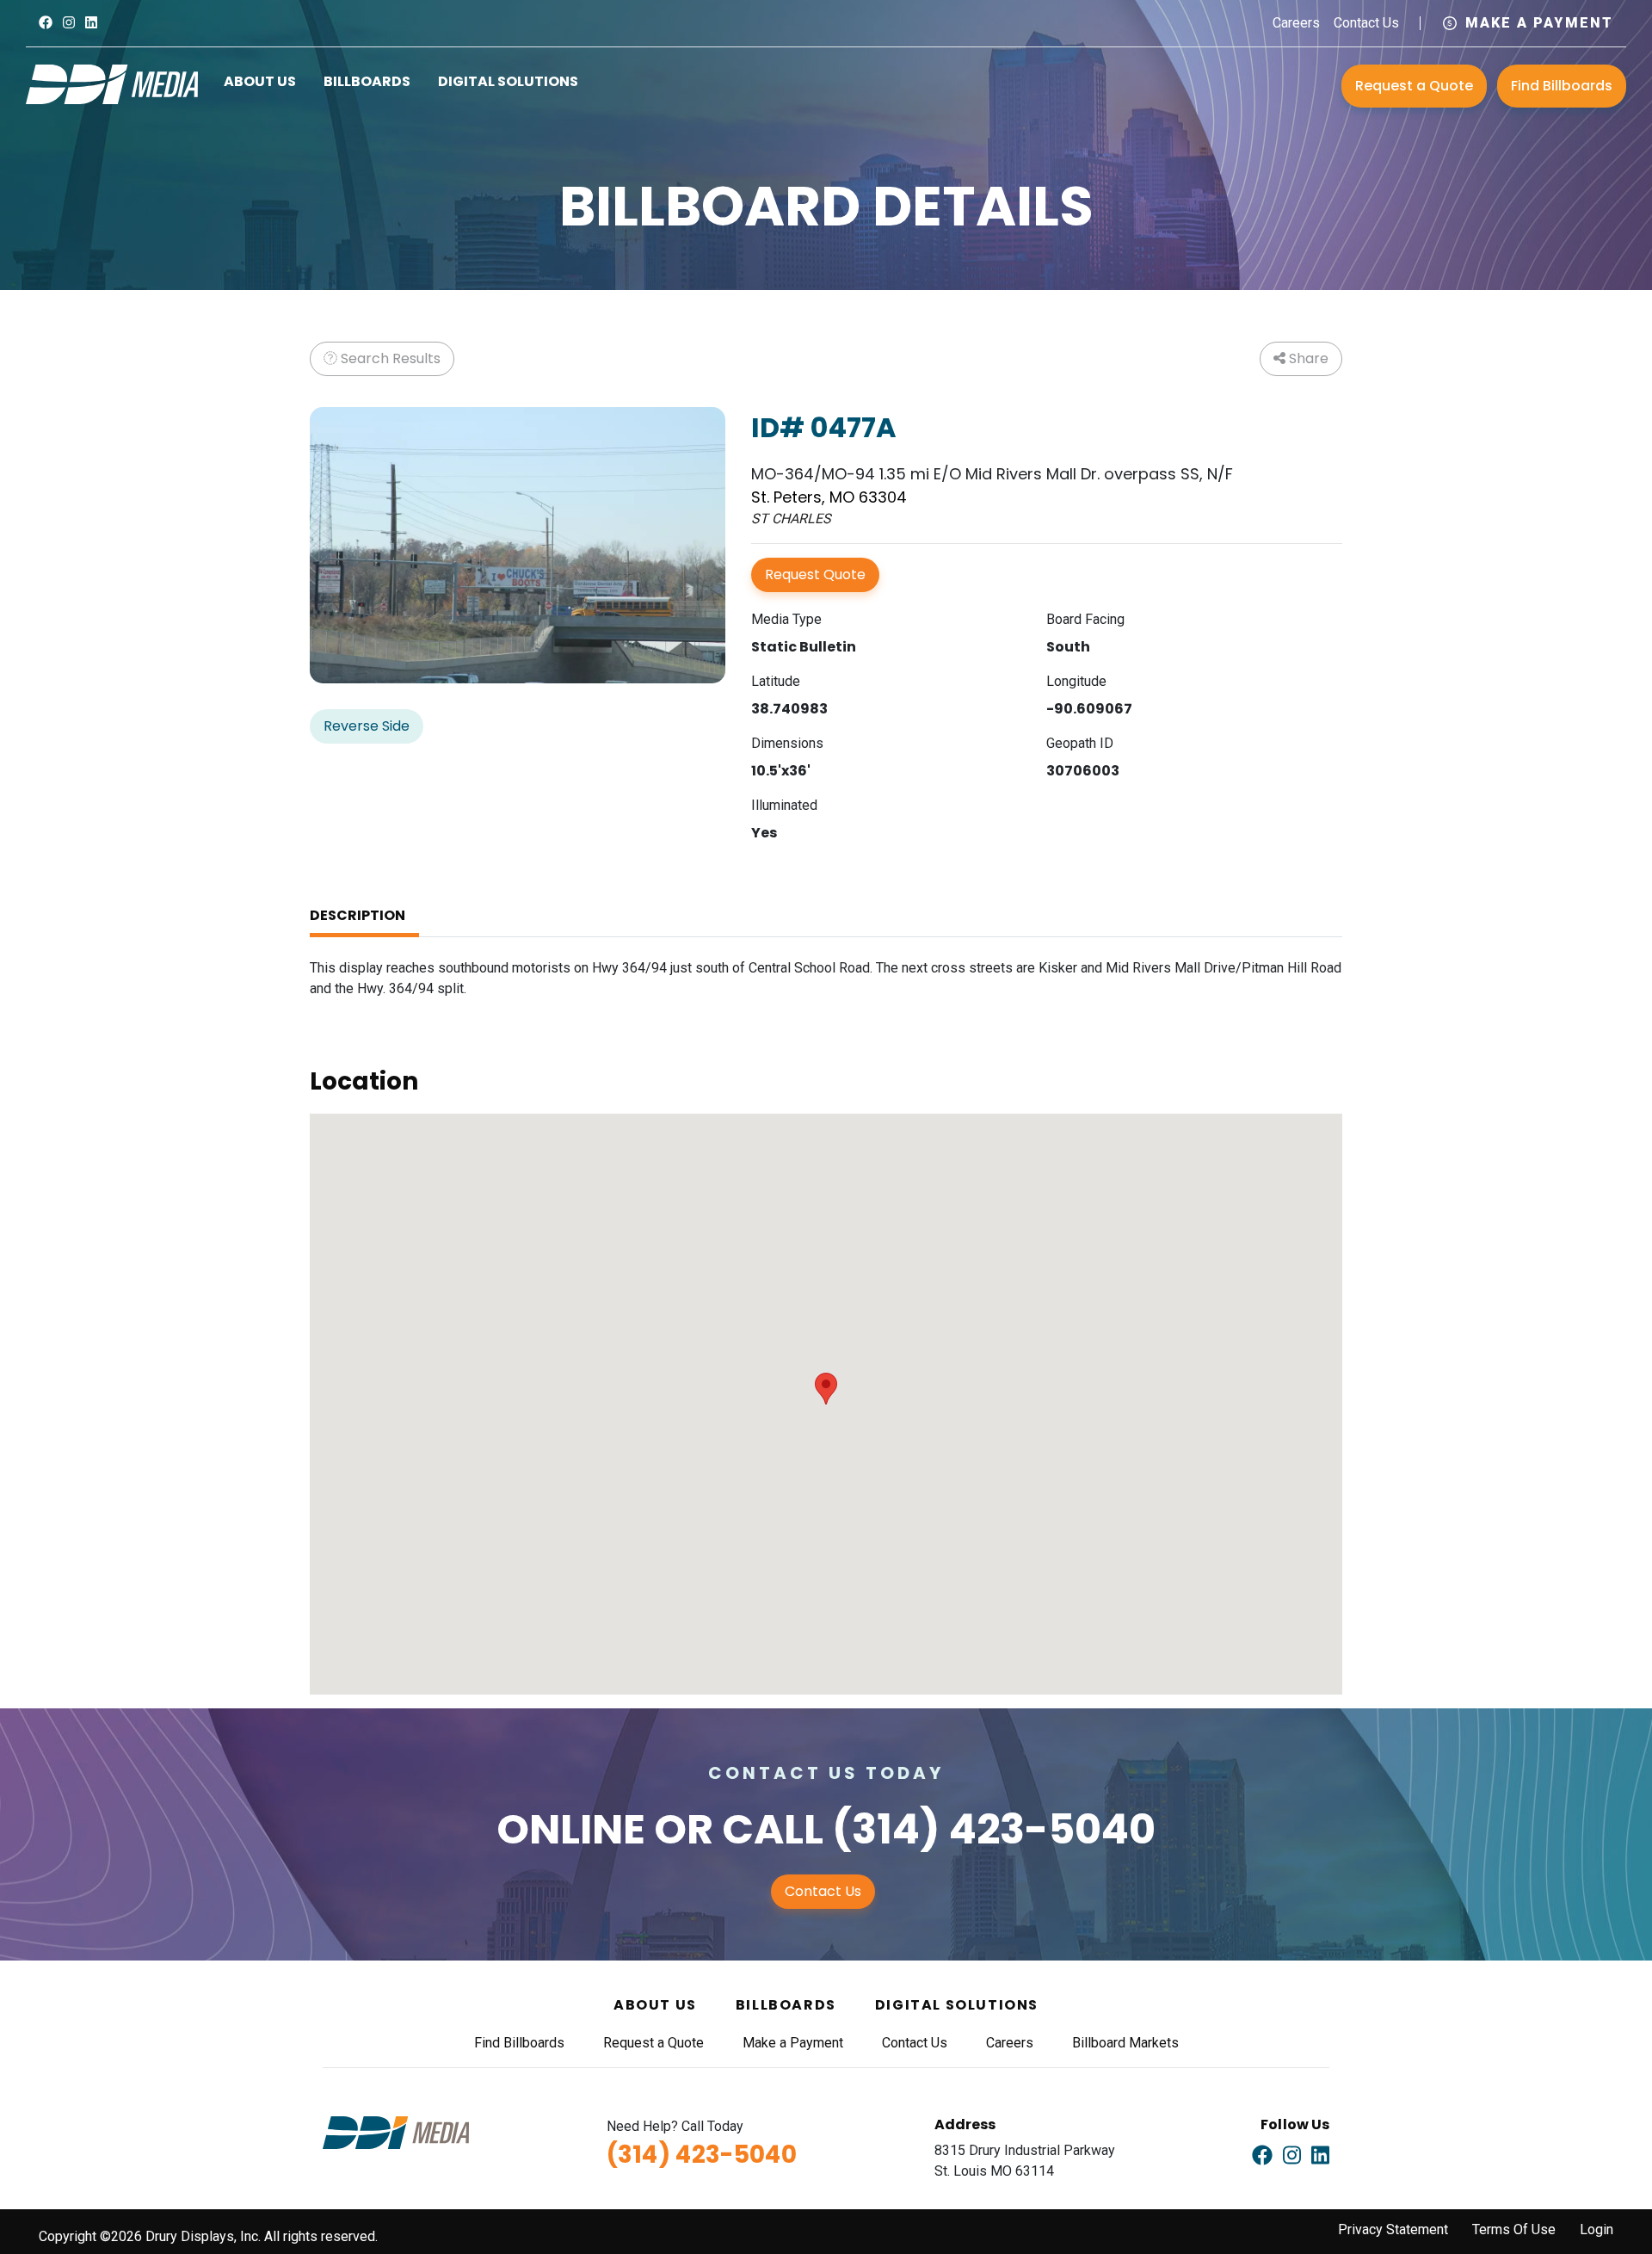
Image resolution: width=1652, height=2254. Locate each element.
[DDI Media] (112, 83)
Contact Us (1366, 23)
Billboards (367, 81)
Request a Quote (1414, 86)
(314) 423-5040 (994, 1829)
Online (571, 1829)
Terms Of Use (1514, 2229)
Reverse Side (367, 726)
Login (1597, 2229)
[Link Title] (46, 23)
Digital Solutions (508, 81)
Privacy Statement (1393, 2229)
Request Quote (815, 574)
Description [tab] (358, 915)
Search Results (389, 358)
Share (1307, 358)
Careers (1296, 23)
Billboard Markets (1125, 2043)
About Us (260, 81)
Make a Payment (1539, 23)
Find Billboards (1562, 86)
